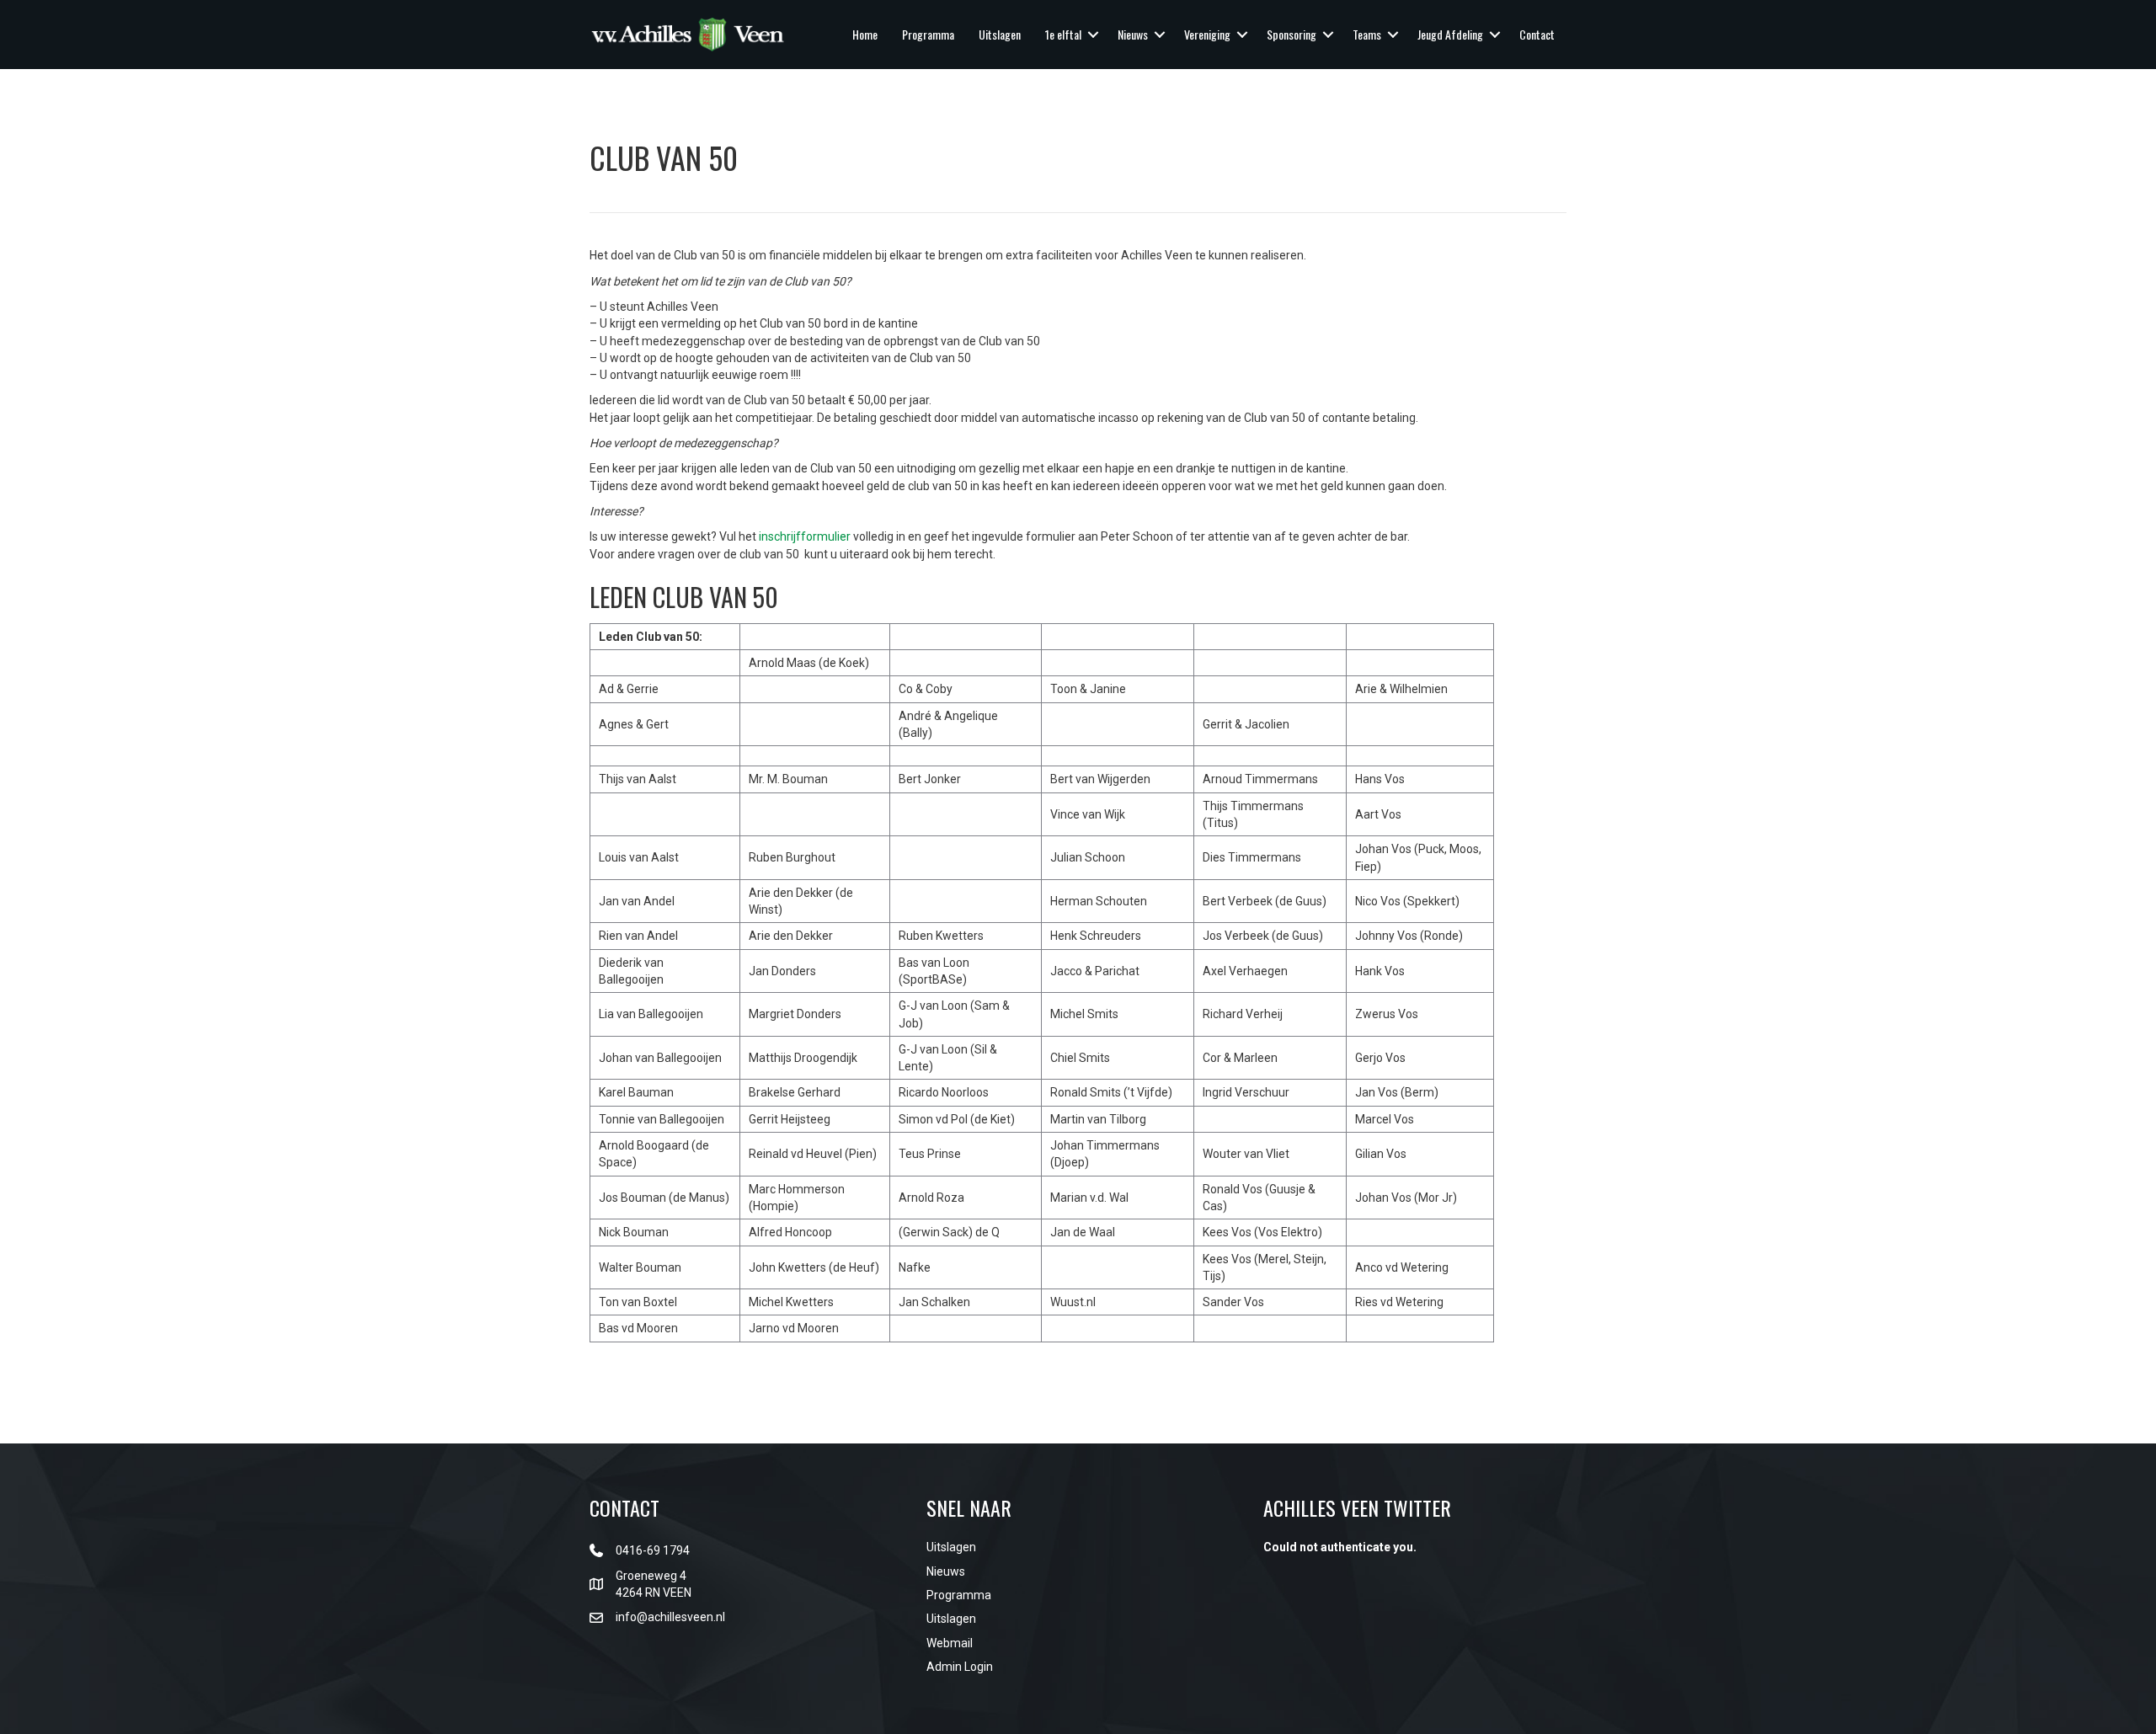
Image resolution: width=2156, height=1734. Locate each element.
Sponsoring (1291, 34)
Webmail (950, 1643)
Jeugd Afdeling (1450, 34)
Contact (1537, 34)
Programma (928, 34)
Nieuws (1133, 34)
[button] (1093, 35)
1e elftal (1063, 34)
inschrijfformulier (805, 536)
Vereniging (1207, 34)
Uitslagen (1000, 34)
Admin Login (960, 1667)
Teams (1367, 34)
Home (865, 34)
